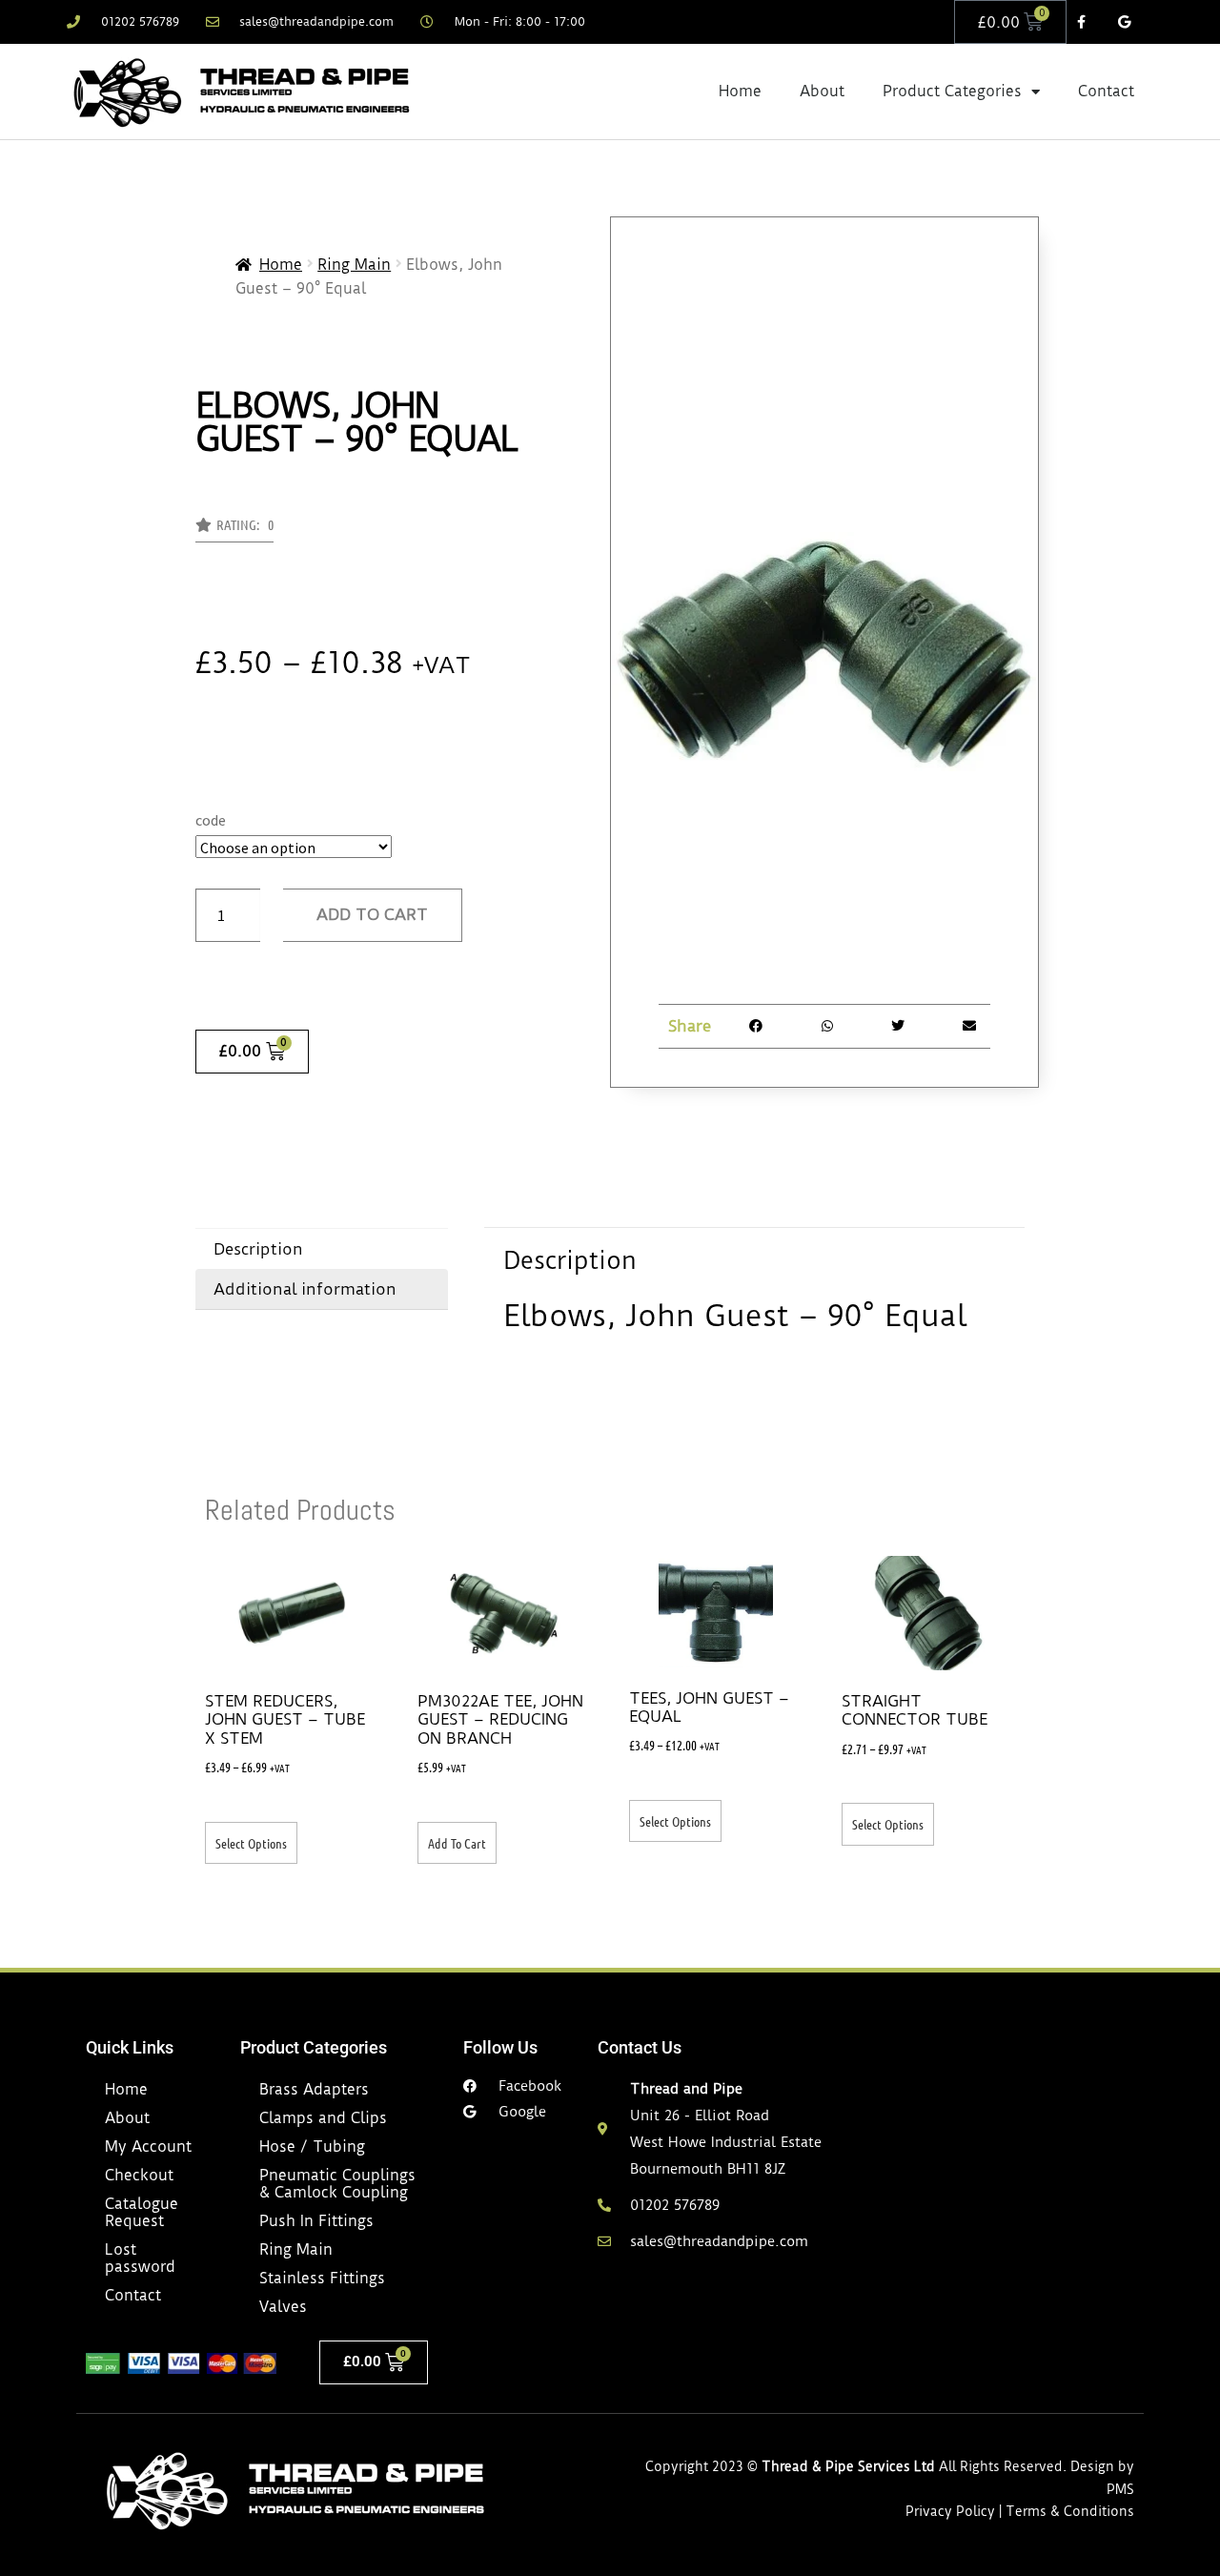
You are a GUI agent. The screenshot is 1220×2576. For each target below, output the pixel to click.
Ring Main (354, 265)
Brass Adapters (314, 2089)
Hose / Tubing (312, 2147)
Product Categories (952, 91)
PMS (1120, 2489)
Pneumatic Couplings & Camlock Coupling (337, 2184)
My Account (148, 2147)
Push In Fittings (316, 2221)
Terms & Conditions (1070, 2511)
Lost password (140, 2258)
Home (740, 91)
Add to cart (372, 914)
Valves (283, 2307)
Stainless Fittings (322, 2278)
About (822, 91)
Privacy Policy (950, 2511)
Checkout (139, 2175)
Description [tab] (258, 1249)
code (211, 820)
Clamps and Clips (323, 2118)
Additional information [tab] (305, 1289)
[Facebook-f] (1081, 22)
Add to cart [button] (457, 1843)
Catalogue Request (142, 2212)
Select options (251, 1843)
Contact (1106, 91)
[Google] (1124, 22)
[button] (234, 530)
